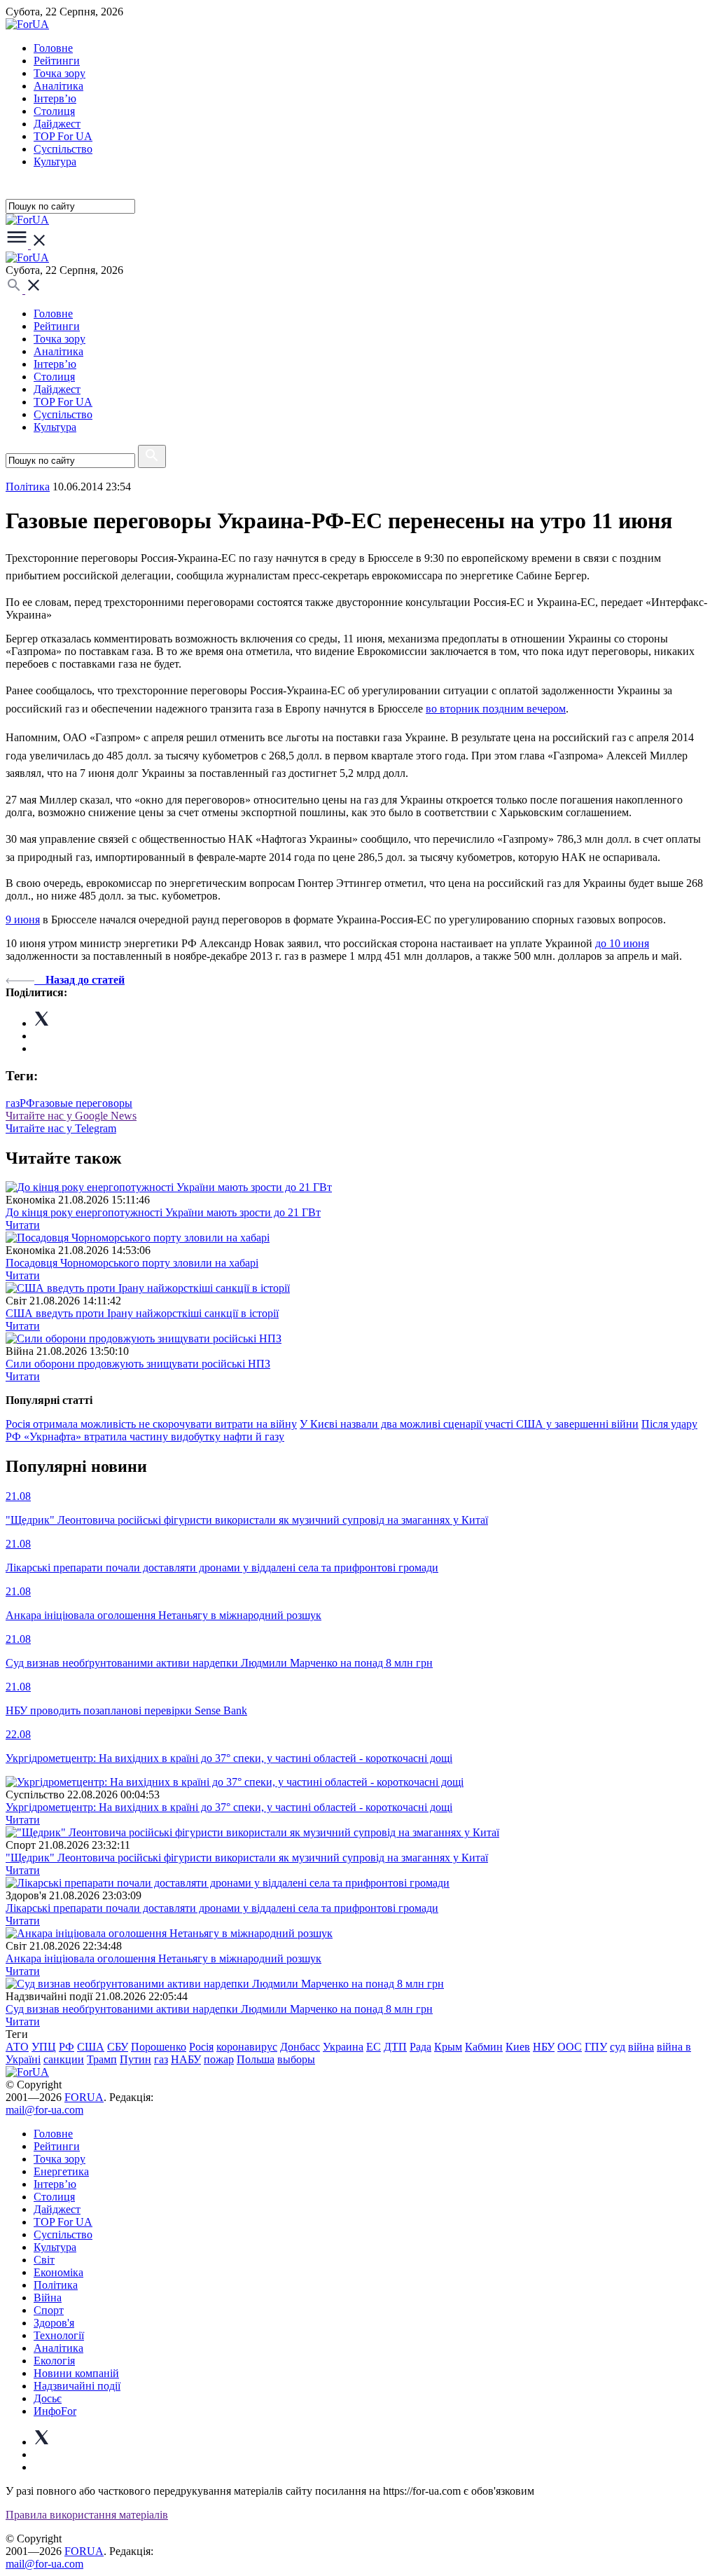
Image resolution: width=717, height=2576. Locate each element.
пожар (219, 2059)
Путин (135, 2059)
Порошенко (159, 2047)
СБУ (118, 2047)
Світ (44, 2260)
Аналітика (58, 86)
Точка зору (60, 73)
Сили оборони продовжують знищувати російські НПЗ (138, 1364)
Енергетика (61, 2171)
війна (641, 2047)
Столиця (54, 111)
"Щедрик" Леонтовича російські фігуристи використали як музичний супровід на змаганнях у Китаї (247, 1858)
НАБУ (186, 2059)
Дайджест (57, 124)
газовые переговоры (84, 1103)
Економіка (58, 2272)
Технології (59, 2335)
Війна (48, 2298)
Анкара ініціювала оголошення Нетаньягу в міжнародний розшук (163, 1958)
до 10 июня (622, 943)
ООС (570, 2047)
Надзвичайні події (77, 2386)
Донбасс (300, 2047)
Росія (201, 2047)
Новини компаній (76, 2373)
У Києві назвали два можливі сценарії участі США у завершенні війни (469, 1424)
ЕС (374, 2047)
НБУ (544, 2047)
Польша (256, 2059)
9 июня (23, 919)
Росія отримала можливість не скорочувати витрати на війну (151, 1424)
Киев (518, 2047)
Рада (420, 2047)
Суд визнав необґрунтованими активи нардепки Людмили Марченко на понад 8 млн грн (219, 2009)
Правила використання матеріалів (87, 2515)
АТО (17, 2047)
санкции (64, 2059)
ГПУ (596, 2047)
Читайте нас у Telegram (61, 1128)
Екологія (54, 2361)
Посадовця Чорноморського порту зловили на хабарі (132, 1263)
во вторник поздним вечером (496, 709)
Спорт (49, 2310)
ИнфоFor (55, 2411)
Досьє (48, 2398)
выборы (296, 2059)
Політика (56, 2285)
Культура (55, 161)
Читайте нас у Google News (71, 1116)
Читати (23, 1225)
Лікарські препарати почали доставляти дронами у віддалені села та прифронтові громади (222, 1908)
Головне (53, 48)
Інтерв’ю (55, 98)
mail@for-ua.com (44, 2110)
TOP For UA (63, 136)
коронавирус (247, 2047)
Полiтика (28, 487)
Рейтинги (57, 61)
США (91, 2047)
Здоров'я (54, 2323)
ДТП (395, 2047)
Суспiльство (63, 149)
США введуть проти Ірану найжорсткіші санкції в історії (142, 1313)
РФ (27, 1103)
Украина (343, 2047)
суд (618, 2047)
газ (13, 1103)
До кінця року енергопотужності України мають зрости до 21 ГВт (163, 1212)
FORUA (84, 2097)
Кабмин (484, 2047)
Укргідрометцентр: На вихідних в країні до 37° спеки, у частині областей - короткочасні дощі (229, 1807)
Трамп (102, 2059)
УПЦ (44, 2047)
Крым (448, 2047)
